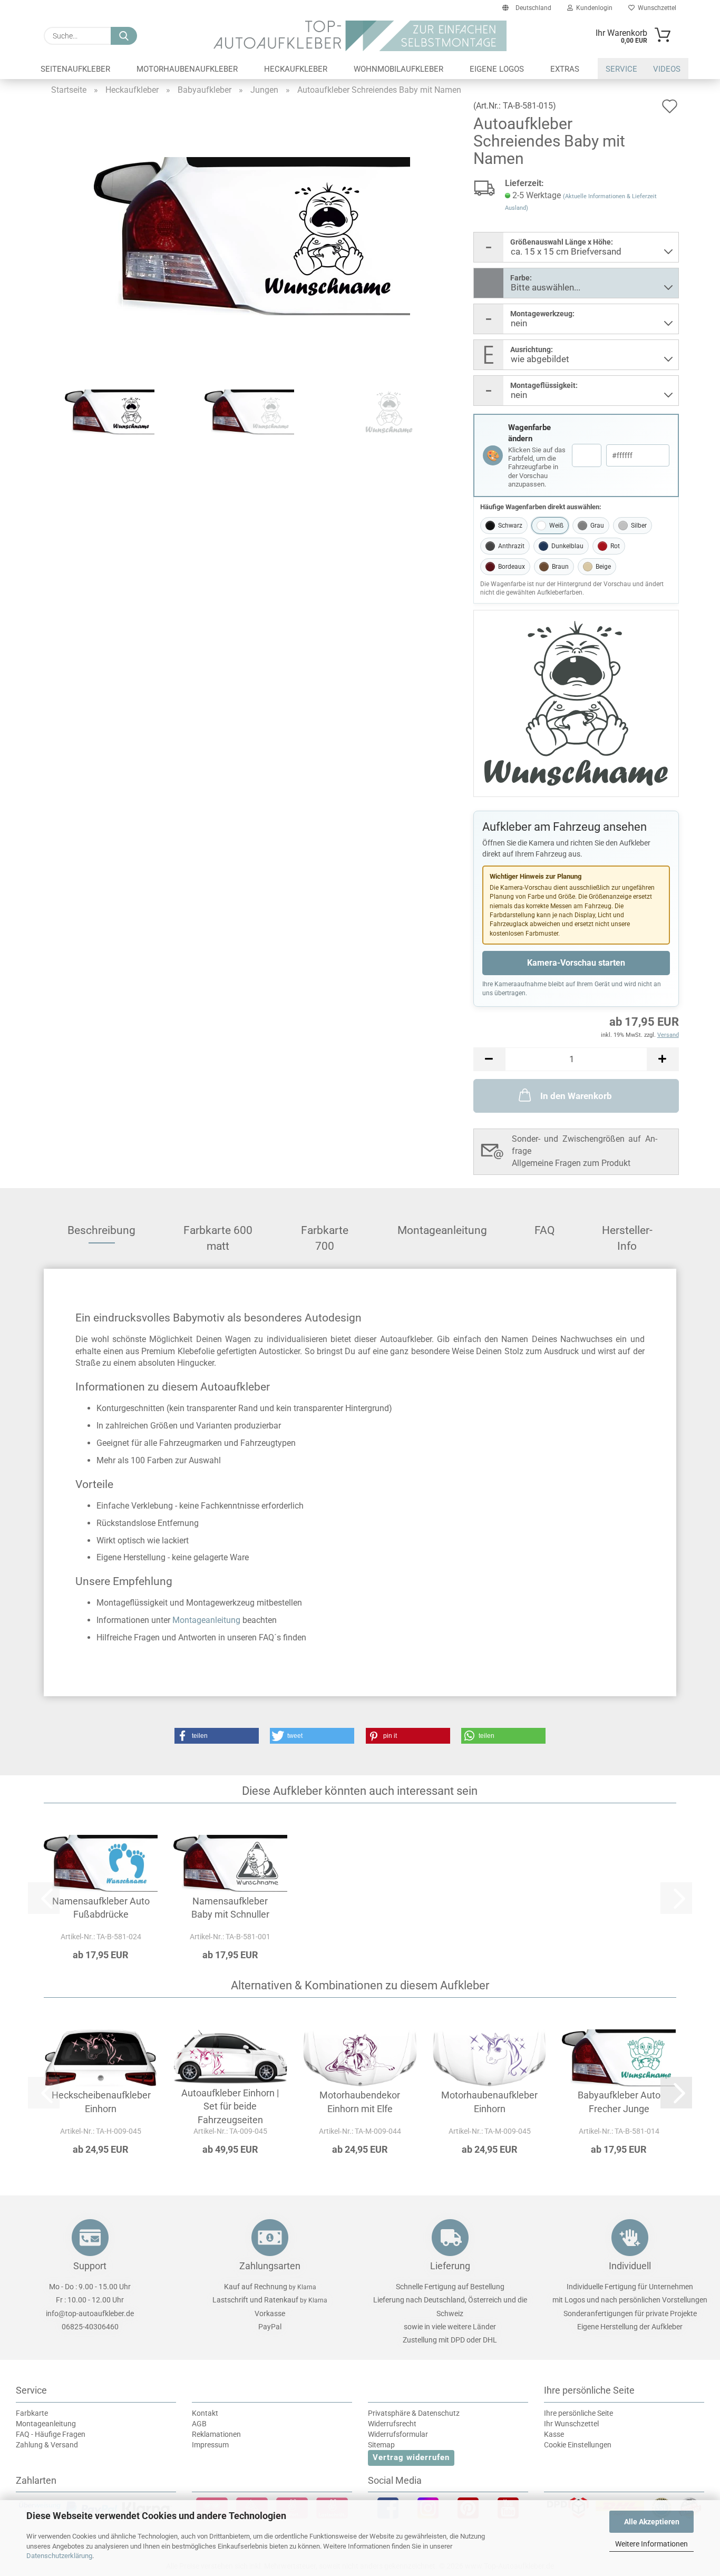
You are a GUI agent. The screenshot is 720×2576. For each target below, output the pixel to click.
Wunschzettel (655, 8)
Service (621, 69)
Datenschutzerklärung (59, 2556)
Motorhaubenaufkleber (187, 69)
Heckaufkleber (296, 69)
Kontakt (205, 2413)
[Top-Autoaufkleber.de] (360, 36)
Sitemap (381, 2445)
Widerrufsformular (398, 2434)
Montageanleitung (442, 1230)
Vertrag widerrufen (411, 2457)
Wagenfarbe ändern (529, 433)
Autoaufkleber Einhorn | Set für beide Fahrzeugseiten (230, 2106)
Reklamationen (216, 2434)
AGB (199, 2424)
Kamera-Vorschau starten (576, 963)
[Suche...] (124, 36)
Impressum (210, 2445)
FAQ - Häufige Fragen (51, 2434)
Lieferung (450, 2266)
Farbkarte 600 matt (218, 1234)
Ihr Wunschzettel (571, 2424)
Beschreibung (101, 1230)
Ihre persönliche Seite (578, 2413)
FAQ (544, 1230)
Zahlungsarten (270, 2266)
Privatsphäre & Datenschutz (414, 2413)
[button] (489, 1059)
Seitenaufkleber (75, 69)
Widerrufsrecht (392, 2424)
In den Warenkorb (576, 1096)
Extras (565, 69)
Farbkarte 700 (325, 1234)
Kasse (554, 2434)
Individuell (630, 2266)
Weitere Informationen (651, 2544)
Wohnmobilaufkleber (398, 69)
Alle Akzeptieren (652, 2522)
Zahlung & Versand (47, 2445)
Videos (667, 69)
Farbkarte (32, 2413)
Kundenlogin (593, 8)
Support (90, 2266)
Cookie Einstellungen (578, 2445)
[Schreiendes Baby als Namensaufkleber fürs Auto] (252, 235)
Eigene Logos (497, 69)
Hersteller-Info (627, 1234)
